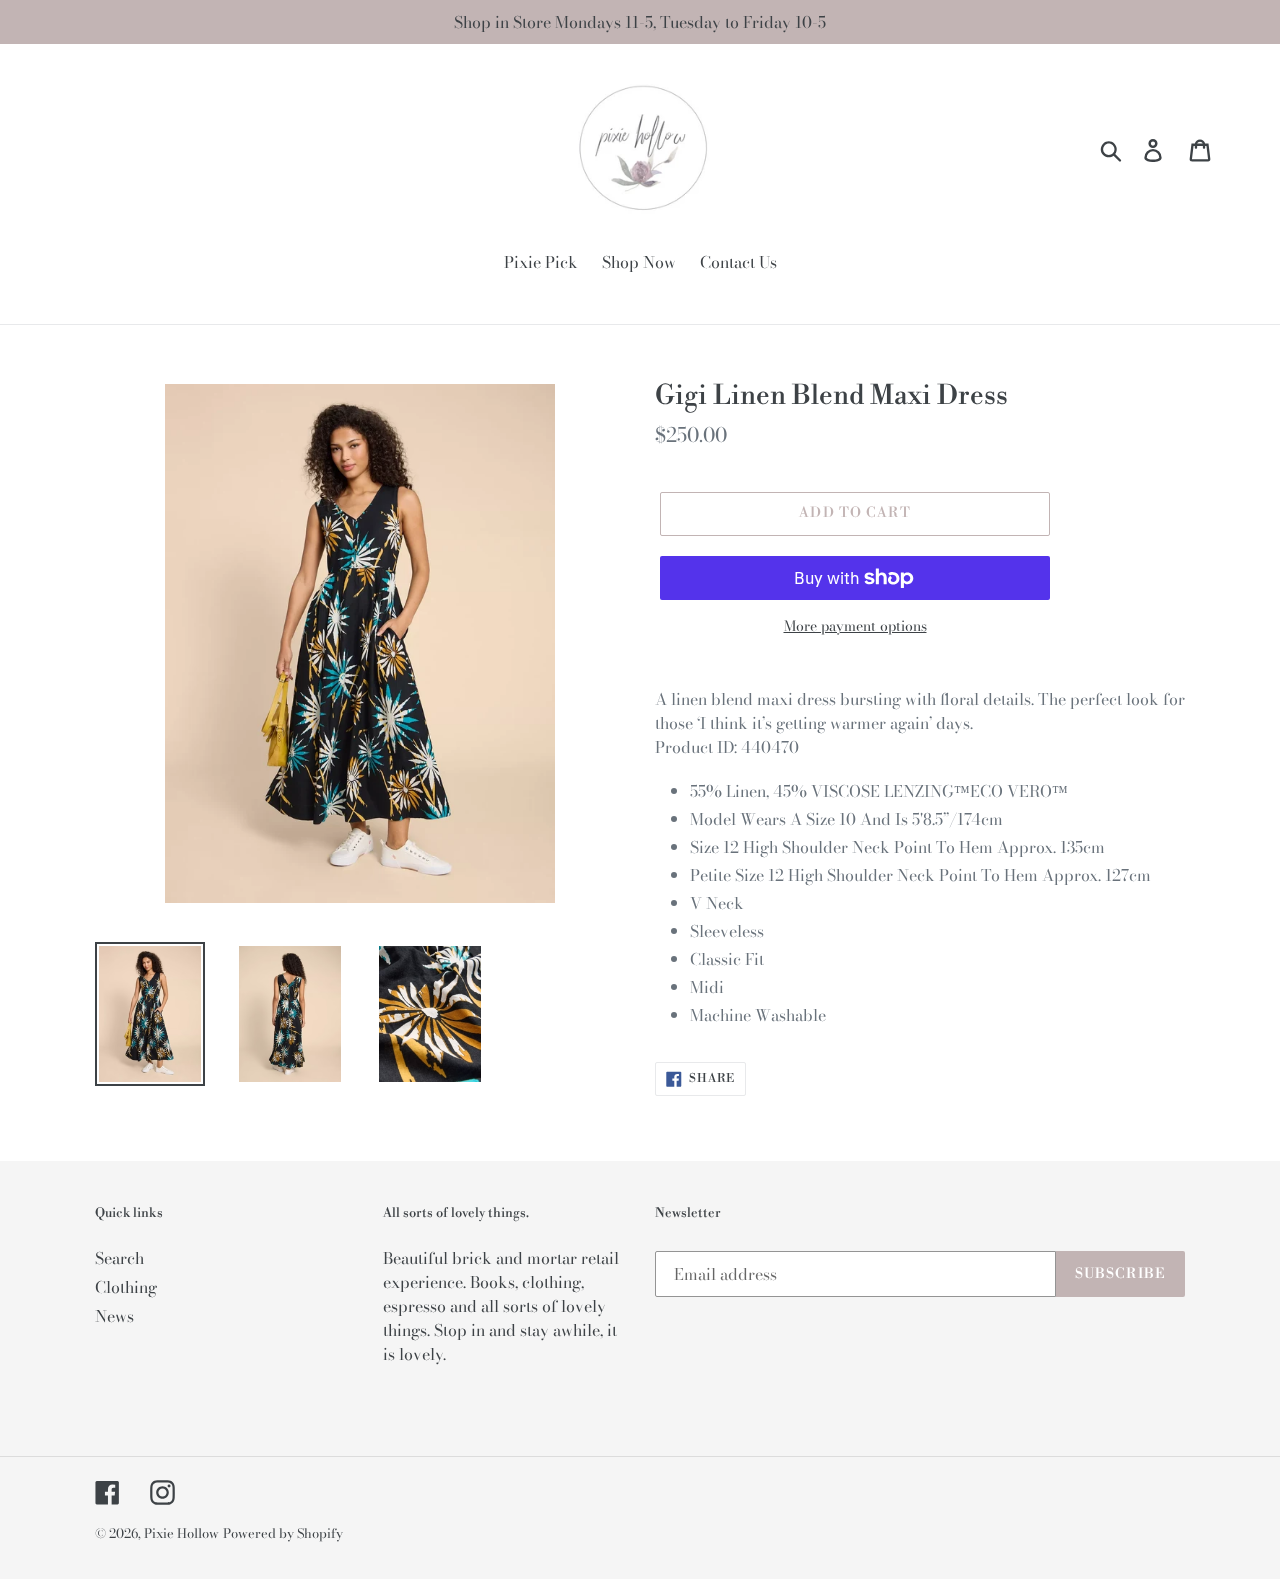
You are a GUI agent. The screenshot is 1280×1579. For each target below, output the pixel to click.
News (114, 1316)
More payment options (855, 626)
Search (119, 1258)
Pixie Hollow (181, 1533)
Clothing (126, 1287)
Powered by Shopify (283, 1533)
